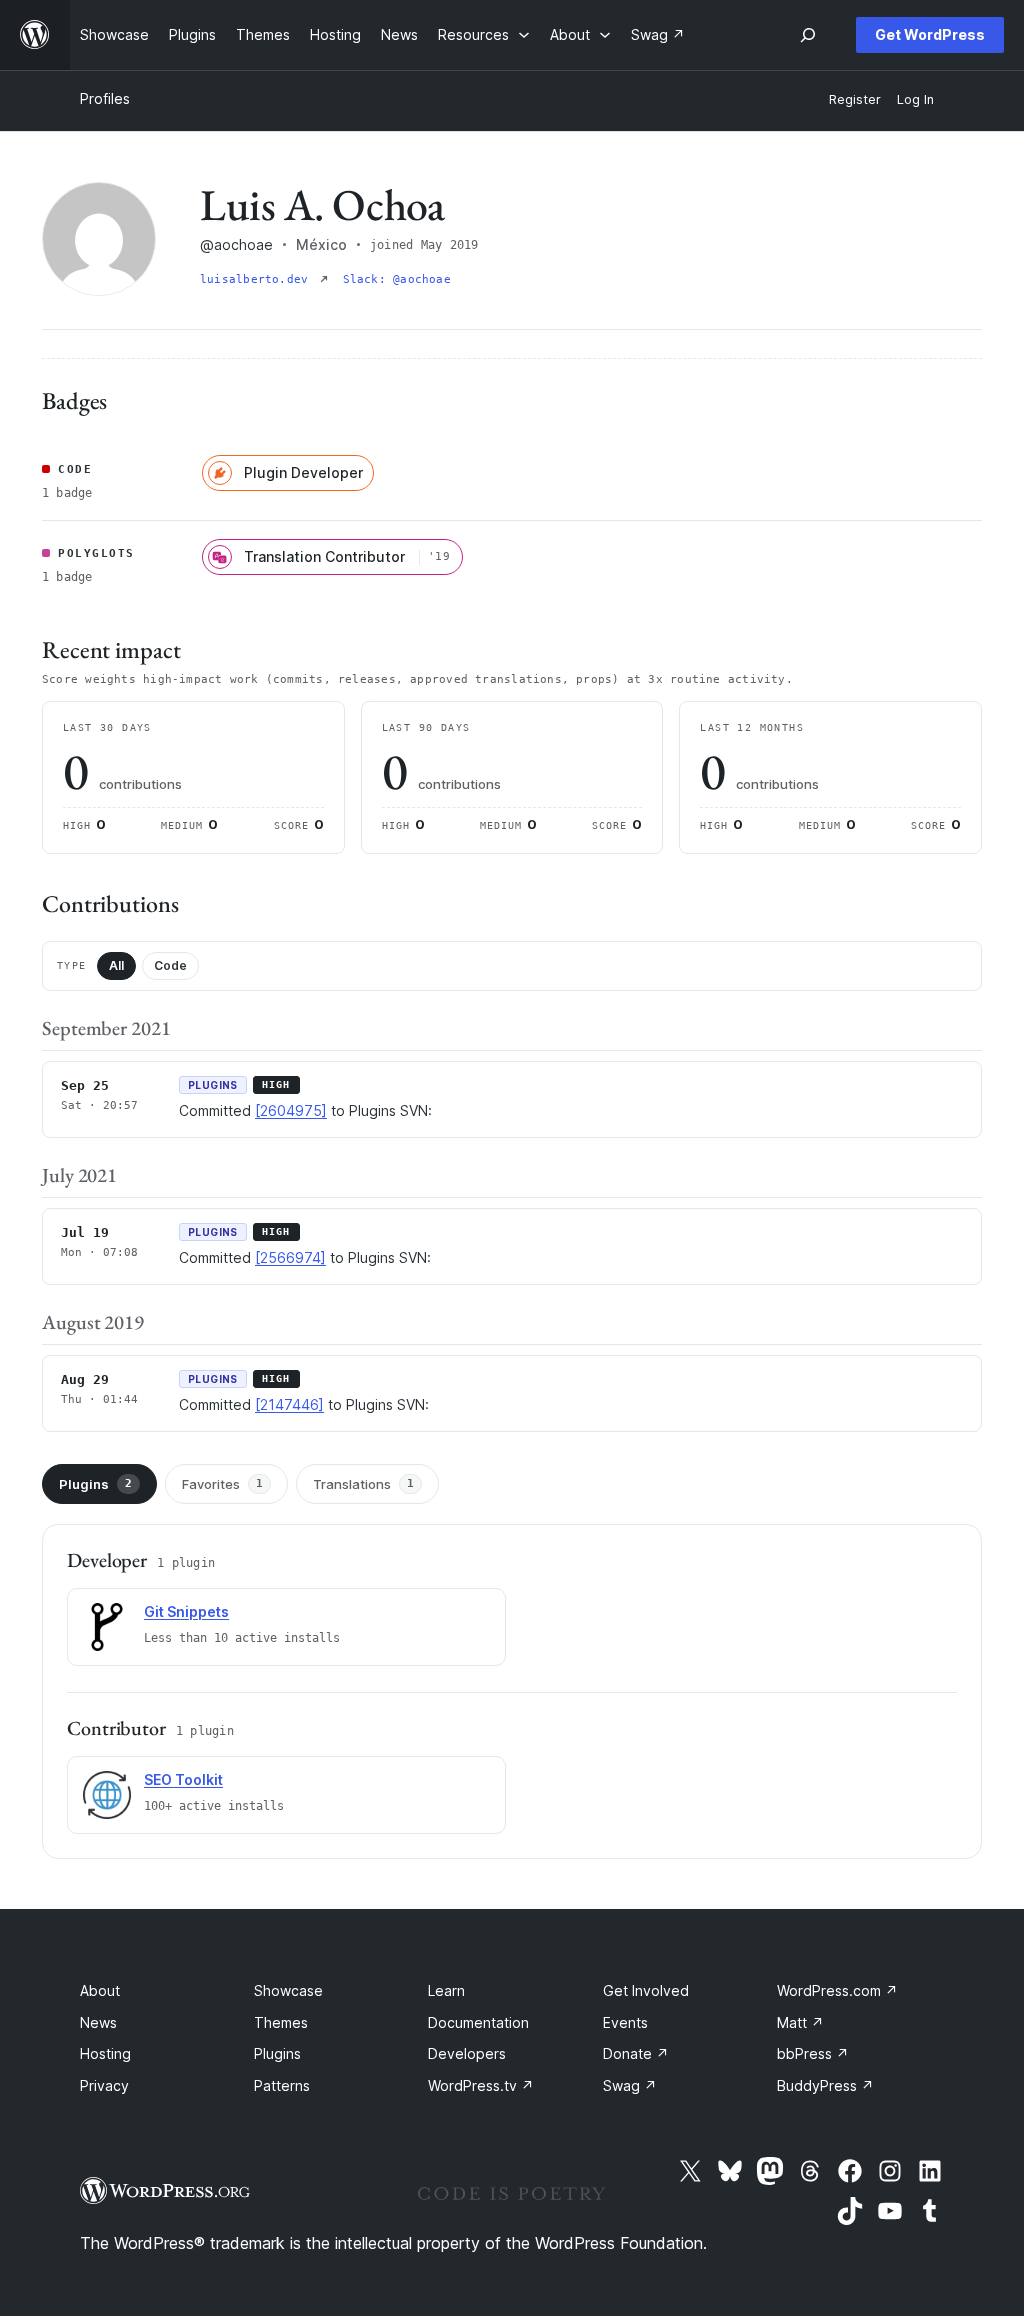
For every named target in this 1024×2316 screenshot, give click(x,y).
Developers (467, 2053)
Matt (800, 2022)
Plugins (95, 1484)
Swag (630, 2085)
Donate (636, 2053)
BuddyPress (825, 2085)
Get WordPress (930, 34)
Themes (281, 2022)
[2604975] (291, 1110)
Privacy (104, 2085)
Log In (915, 99)
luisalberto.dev (258, 279)
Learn (446, 1990)
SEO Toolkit (183, 1779)
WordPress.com (837, 1990)
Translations (363, 1484)
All (116, 965)
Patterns (282, 2085)
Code (170, 965)
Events (625, 2022)
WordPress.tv (481, 2085)
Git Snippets (186, 1611)
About (100, 1990)
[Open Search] (808, 35)
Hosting (105, 2053)
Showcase (288, 1990)
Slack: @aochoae (397, 279)
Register (855, 99)
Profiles (105, 98)
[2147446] (289, 1404)
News (98, 2022)
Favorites (222, 1484)
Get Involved (646, 1990)
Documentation (478, 2022)
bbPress (813, 2053)
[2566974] (290, 1257)
